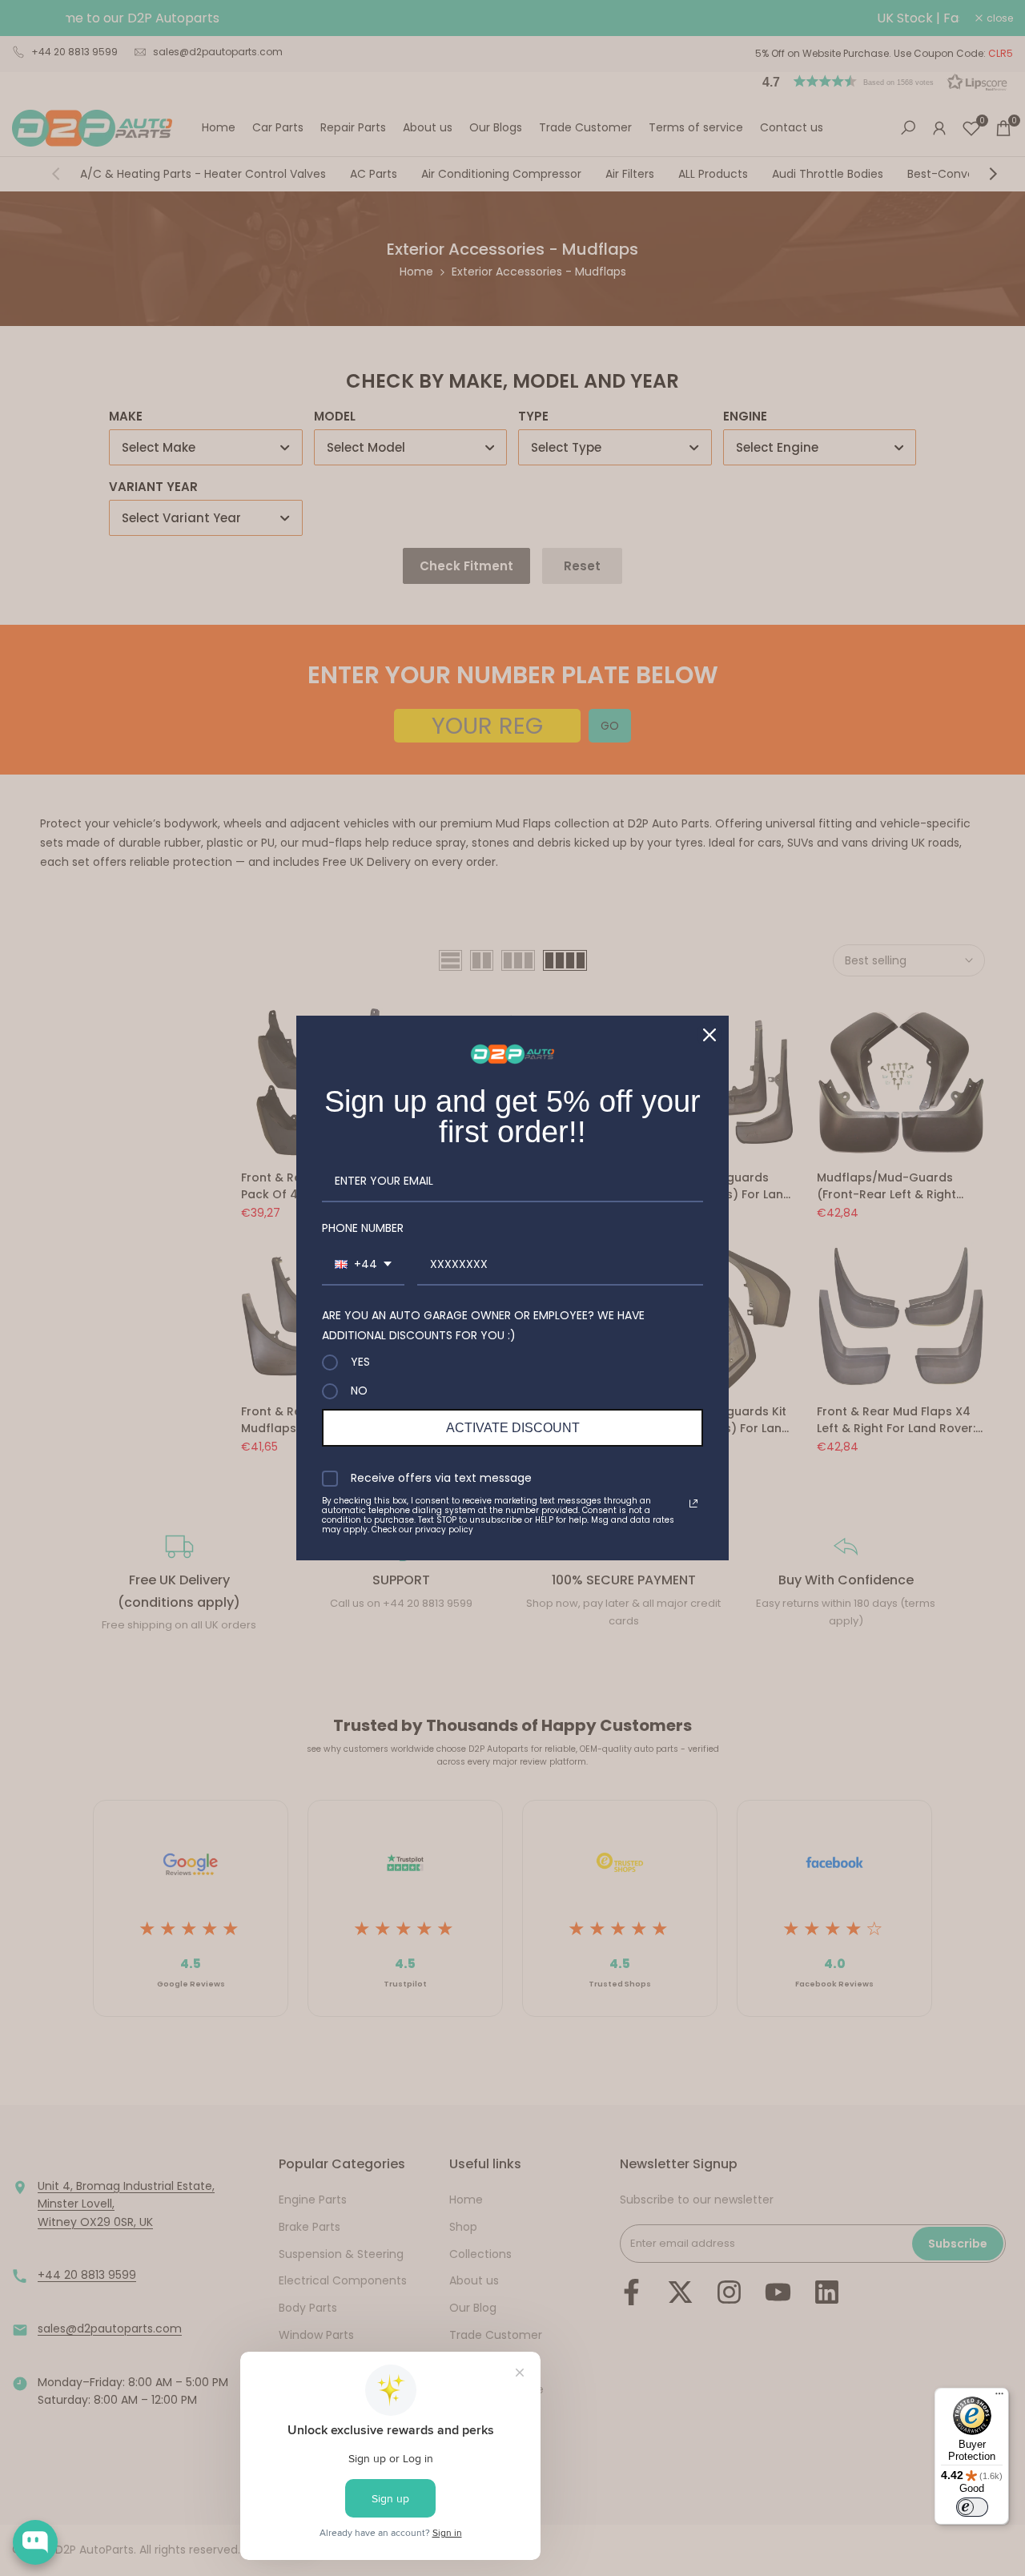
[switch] (972, 2507)
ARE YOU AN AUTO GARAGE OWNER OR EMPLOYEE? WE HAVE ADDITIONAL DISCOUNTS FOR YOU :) (483, 1325)
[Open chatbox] (35, 2542)
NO (359, 1391)
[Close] (709, 1035)
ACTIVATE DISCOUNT (513, 1428)
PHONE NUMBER (363, 1228)
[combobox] (363, 1265)
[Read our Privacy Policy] (693, 1503)
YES (360, 1362)
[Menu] (999, 2397)
